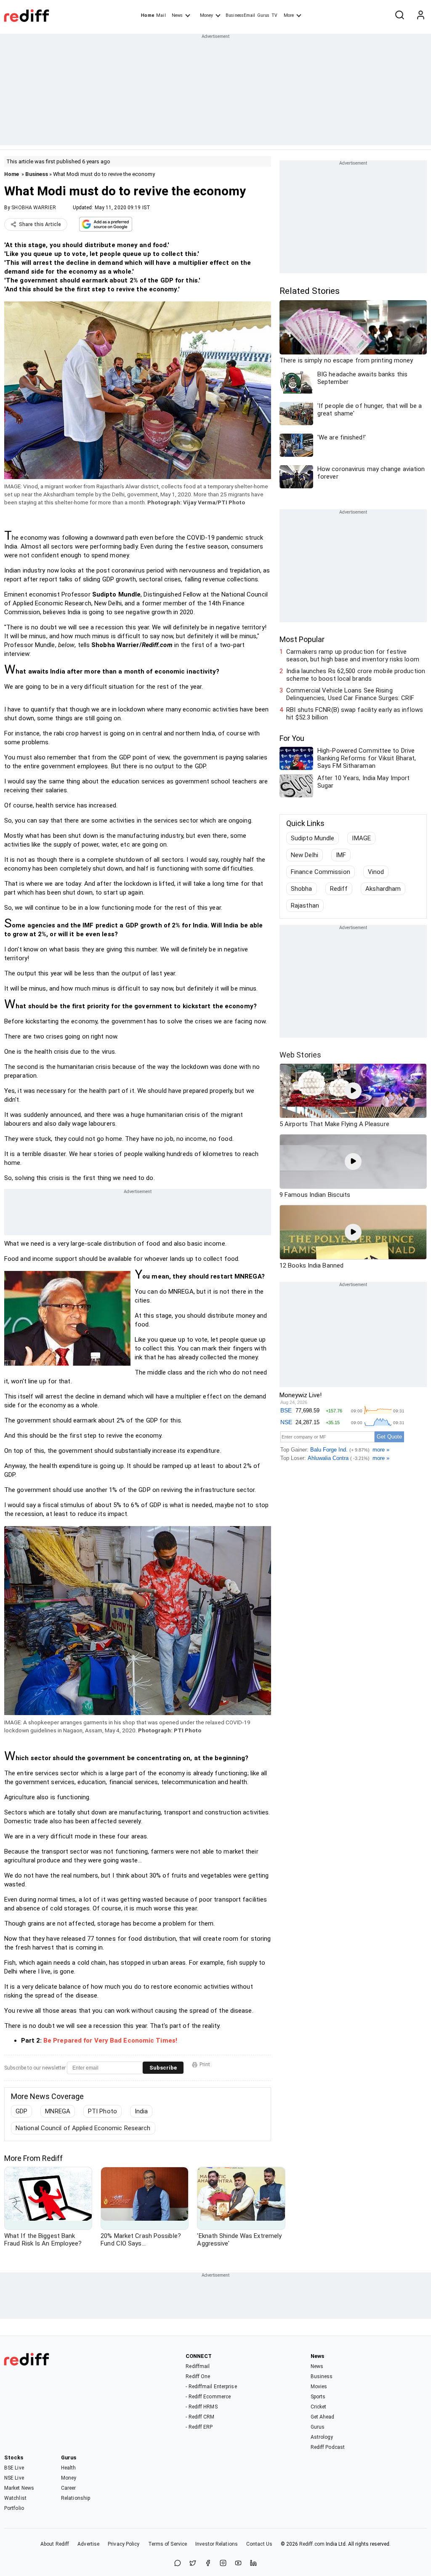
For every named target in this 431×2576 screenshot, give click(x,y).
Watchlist (15, 2498)
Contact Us (259, 2544)
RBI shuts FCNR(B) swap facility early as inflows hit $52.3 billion (355, 714)
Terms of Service (168, 2544)
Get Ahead (323, 2417)
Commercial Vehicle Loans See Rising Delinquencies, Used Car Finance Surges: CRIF (350, 694)
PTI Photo (102, 2111)
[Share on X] (193, 2564)
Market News (19, 2488)
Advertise (88, 2544)
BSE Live (14, 2468)
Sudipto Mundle (313, 838)
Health (69, 2468)
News (177, 15)
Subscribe (163, 2068)
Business (37, 174)
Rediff (339, 889)
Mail (161, 15)
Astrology (322, 2437)
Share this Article (40, 224)
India (141, 2111)
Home (148, 15)
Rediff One (198, 2376)
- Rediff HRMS (201, 2407)
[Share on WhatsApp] (178, 2564)
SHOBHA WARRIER (33, 208)
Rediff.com (312, 2544)
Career (69, 2488)
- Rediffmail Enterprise (211, 2387)
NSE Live (14, 2478)
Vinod (376, 872)
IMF (341, 855)
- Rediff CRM (200, 2417)
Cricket (319, 2407)
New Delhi (305, 855)
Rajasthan (305, 906)
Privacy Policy (124, 2544)
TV (274, 15)
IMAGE (361, 838)
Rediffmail (198, 2366)
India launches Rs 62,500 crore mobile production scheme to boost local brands (356, 675)
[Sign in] (420, 16)
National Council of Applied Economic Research (83, 2128)
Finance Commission (321, 872)
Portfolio (14, 2508)
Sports (318, 2397)
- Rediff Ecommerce (208, 2397)
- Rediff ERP (199, 2427)
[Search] (399, 16)
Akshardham (383, 889)
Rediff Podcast (328, 2447)
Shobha (302, 889)
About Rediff (55, 2544)
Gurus (263, 15)
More (289, 15)
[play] (353, 1091)
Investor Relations (217, 2544)
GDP (21, 2111)
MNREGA (58, 2111)
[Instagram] (223, 2564)
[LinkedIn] (253, 2564)
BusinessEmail (240, 15)
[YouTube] (238, 2564)
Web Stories (300, 1055)
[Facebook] (208, 2564)
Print (205, 2065)
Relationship (76, 2498)
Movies (319, 2387)
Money (206, 15)
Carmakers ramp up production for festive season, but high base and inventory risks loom (353, 655)
